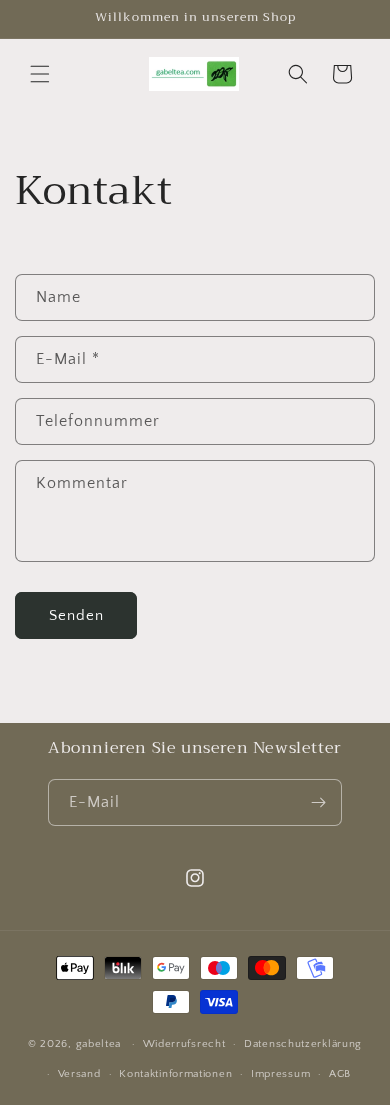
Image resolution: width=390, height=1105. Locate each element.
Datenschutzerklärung (303, 1044)
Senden (76, 615)
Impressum (280, 1074)
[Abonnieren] (319, 802)
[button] (40, 74)
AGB (340, 1074)
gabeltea (99, 1044)
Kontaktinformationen (175, 1074)
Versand (79, 1074)
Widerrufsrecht (184, 1044)
